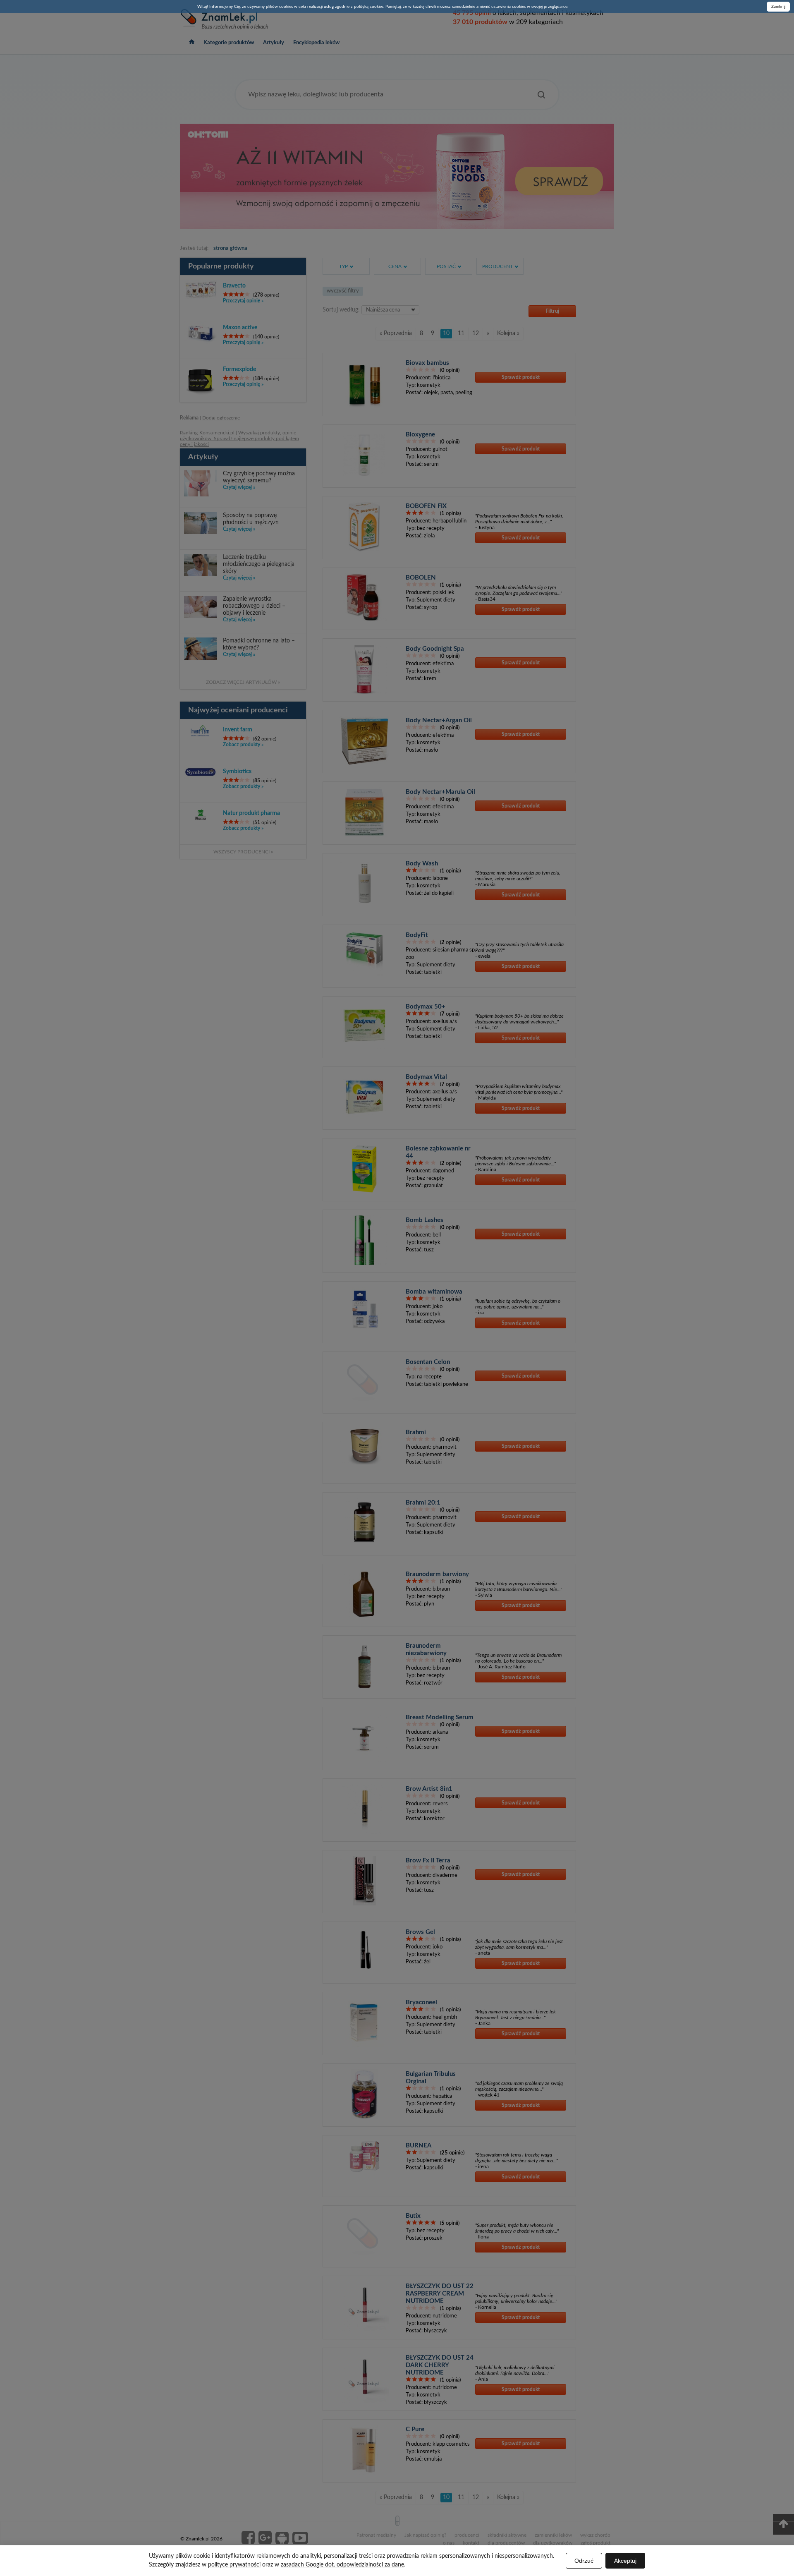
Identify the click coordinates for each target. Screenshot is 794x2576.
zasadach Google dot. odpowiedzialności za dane (342, 2565)
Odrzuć (584, 2561)
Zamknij (778, 7)
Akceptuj (625, 2561)
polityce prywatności (234, 2565)
